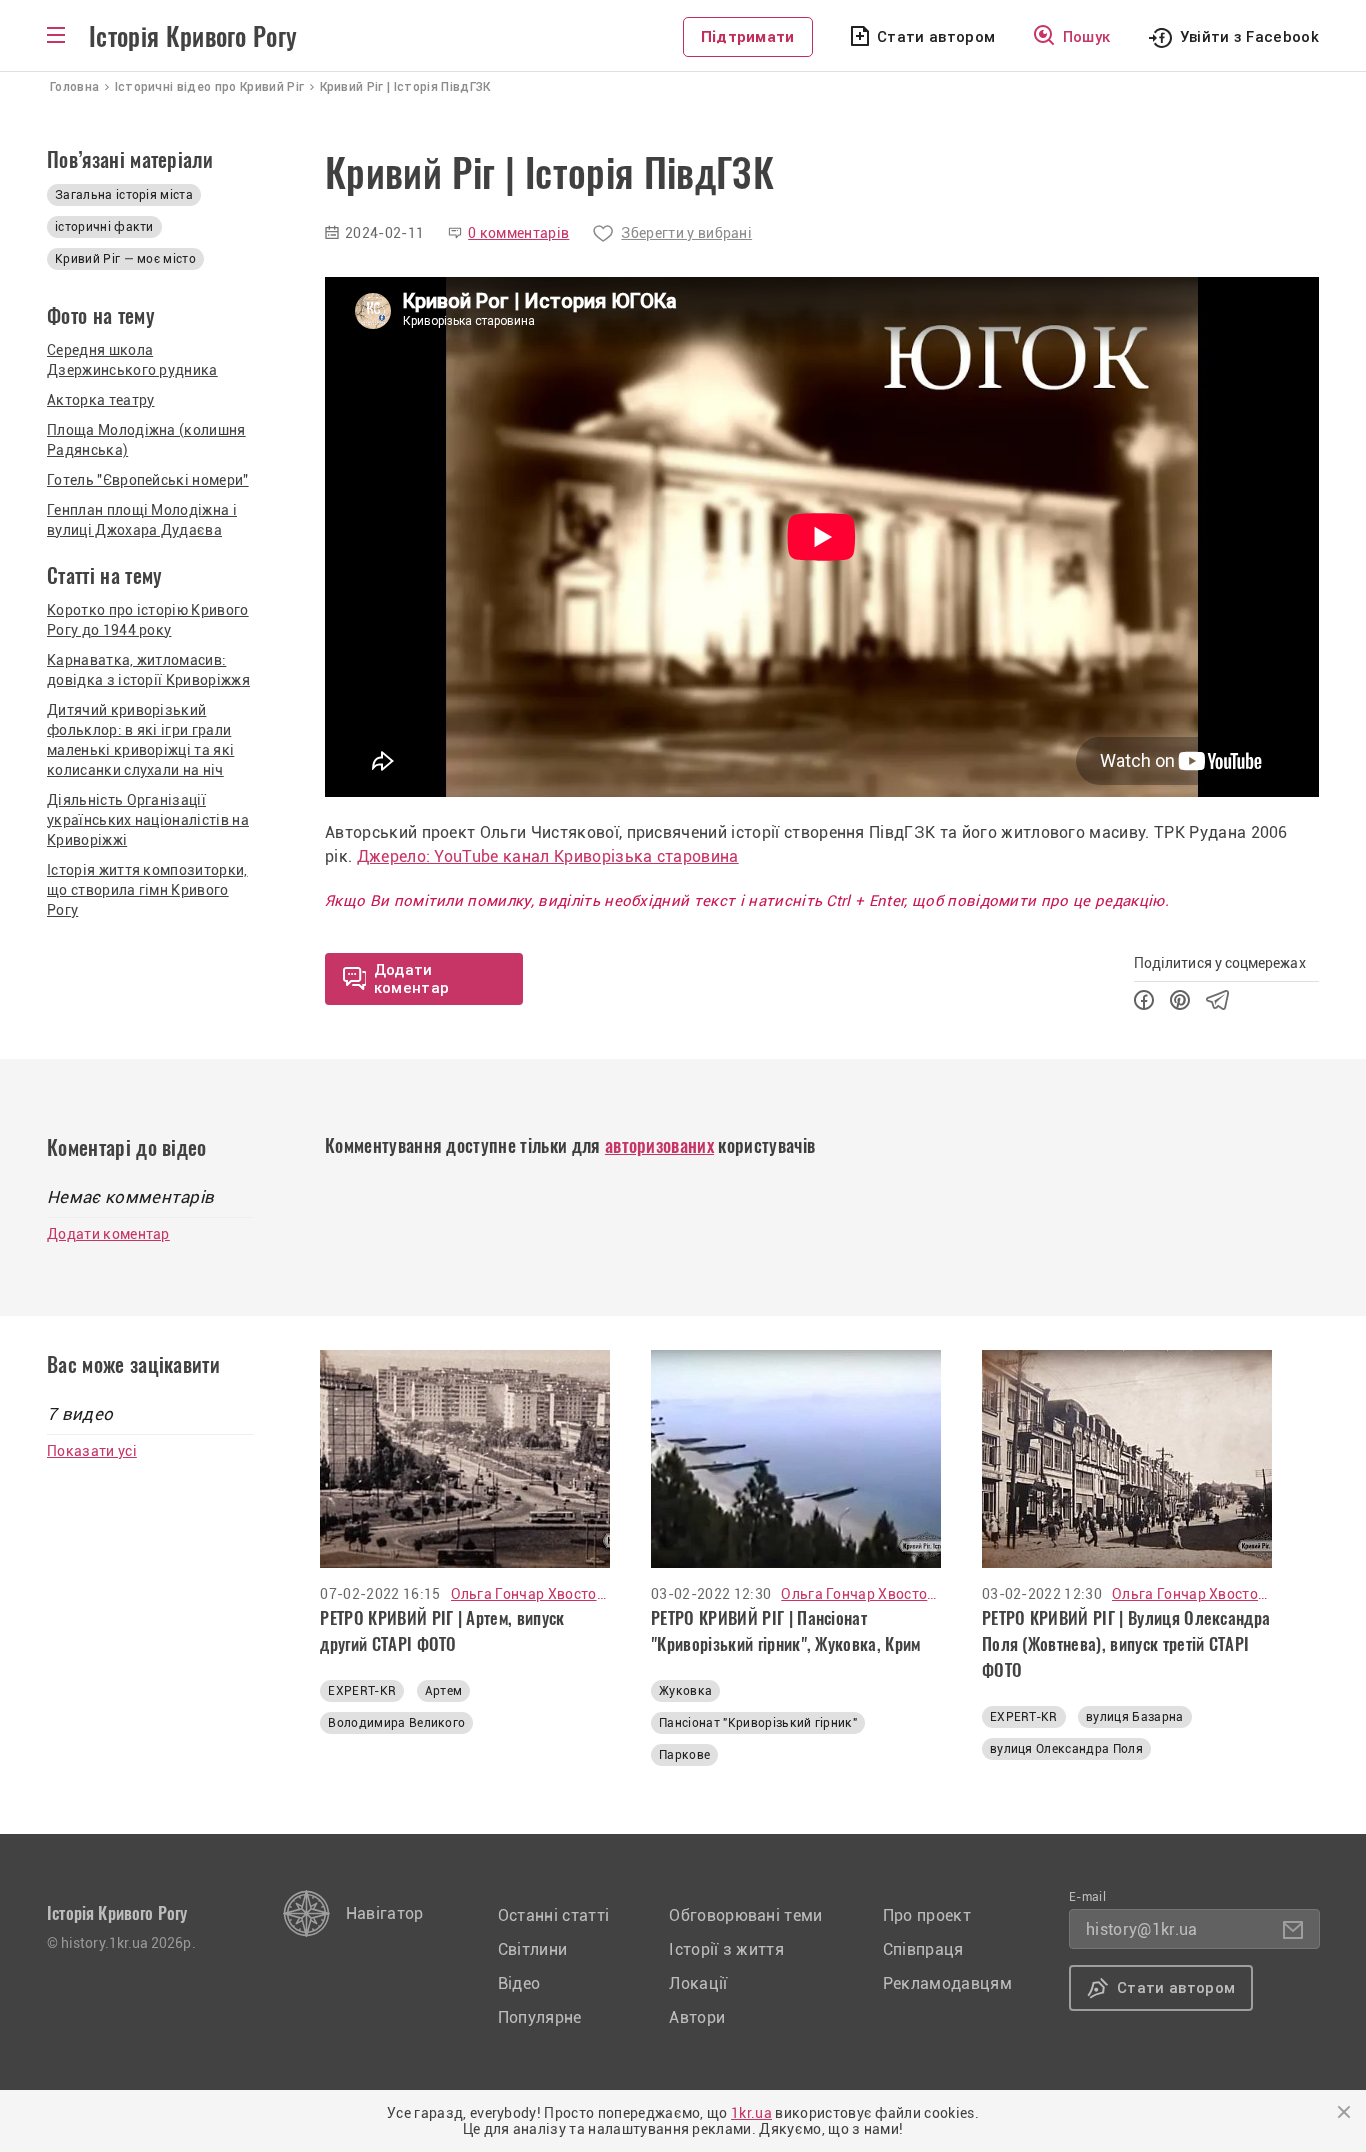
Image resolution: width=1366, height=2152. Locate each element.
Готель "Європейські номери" (148, 480)
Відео (519, 1983)
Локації (698, 1983)
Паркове (684, 1755)
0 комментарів (518, 233)
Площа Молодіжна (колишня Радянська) (146, 440)
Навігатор (385, 1913)
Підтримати (748, 37)
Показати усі (92, 1451)
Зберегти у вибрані (686, 233)
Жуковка (685, 1691)
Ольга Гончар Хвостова (531, 1594)
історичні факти (104, 227)
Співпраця (923, 1949)
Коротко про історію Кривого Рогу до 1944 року (148, 620)
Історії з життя (726, 1949)
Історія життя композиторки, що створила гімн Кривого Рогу (147, 890)
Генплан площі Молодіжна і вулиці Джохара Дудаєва (142, 520)
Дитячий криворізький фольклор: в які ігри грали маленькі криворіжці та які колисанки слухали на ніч (140, 740)
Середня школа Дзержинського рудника (132, 360)
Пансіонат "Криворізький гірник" (758, 1723)
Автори (697, 2017)
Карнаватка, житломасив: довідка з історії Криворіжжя (148, 670)
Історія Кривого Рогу (193, 37)
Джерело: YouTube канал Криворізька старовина (548, 856)
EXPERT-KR (362, 1691)
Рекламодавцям (947, 1983)
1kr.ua (751, 2113)
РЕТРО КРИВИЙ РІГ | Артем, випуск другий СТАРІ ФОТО (442, 1631)
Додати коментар (108, 1234)
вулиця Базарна (1134, 1717)
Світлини (533, 1949)
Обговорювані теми (745, 1915)
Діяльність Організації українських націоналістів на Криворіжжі (148, 820)
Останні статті (553, 1915)
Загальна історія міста (124, 195)
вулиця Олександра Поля (1066, 1749)
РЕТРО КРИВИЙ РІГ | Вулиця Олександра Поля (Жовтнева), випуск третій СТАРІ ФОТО (1126, 1644)
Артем (444, 1691)
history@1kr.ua (1141, 1929)
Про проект (927, 1915)
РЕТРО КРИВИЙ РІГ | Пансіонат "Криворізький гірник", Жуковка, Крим (786, 1631)
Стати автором (936, 37)
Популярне (540, 2017)
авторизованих (659, 1145)
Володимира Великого (396, 1723)
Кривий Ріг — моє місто (125, 259)
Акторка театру (100, 400)
